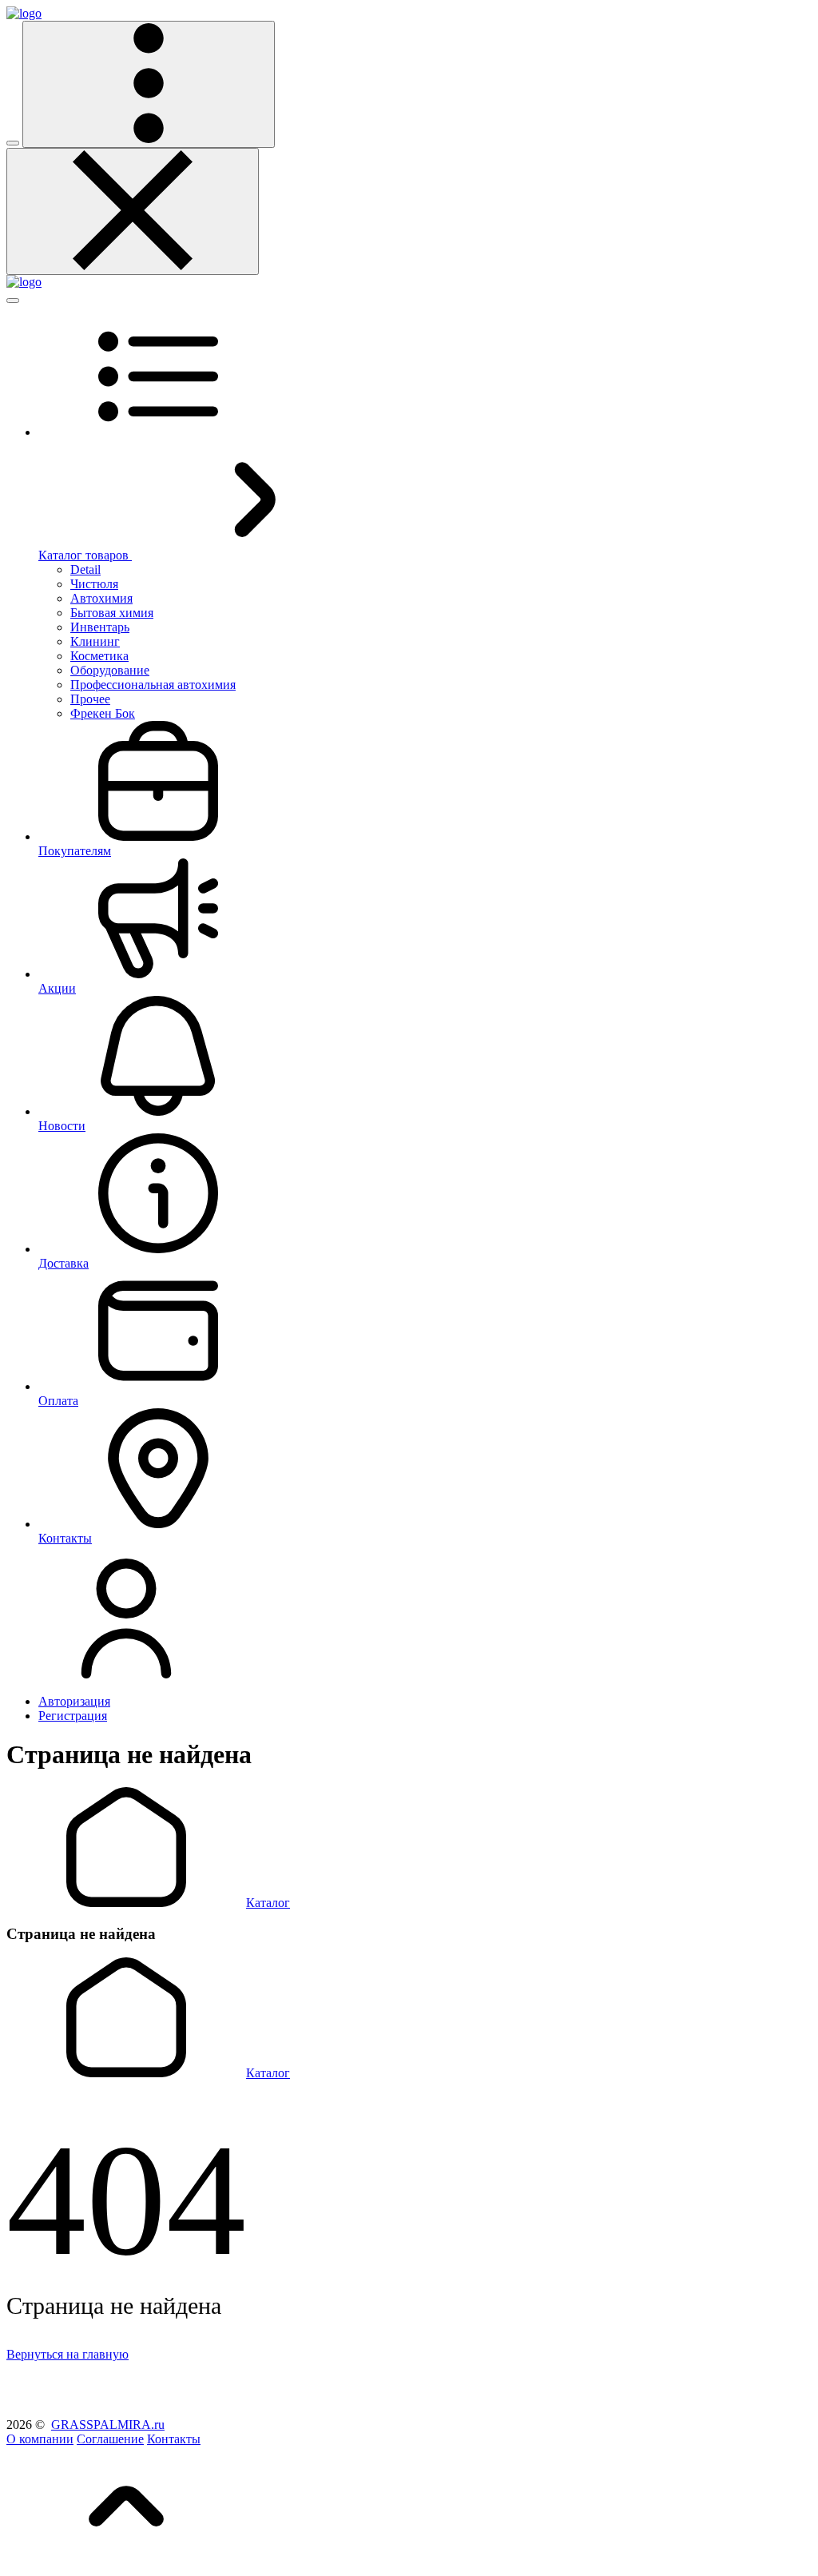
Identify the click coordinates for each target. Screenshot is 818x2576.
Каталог (268, 1903)
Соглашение (110, 2439)
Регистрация (73, 1716)
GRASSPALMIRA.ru (108, 2425)
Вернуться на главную (68, 2354)
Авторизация (74, 1701)
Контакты (174, 2439)
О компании (40, 2439)
